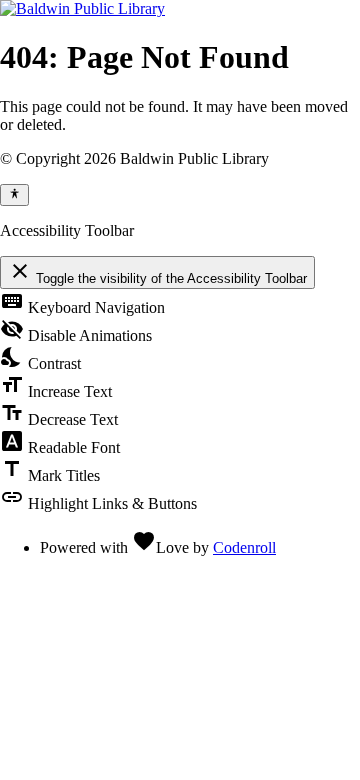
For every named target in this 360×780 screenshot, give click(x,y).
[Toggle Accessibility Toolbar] (14, 195)
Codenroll (244, 547)
